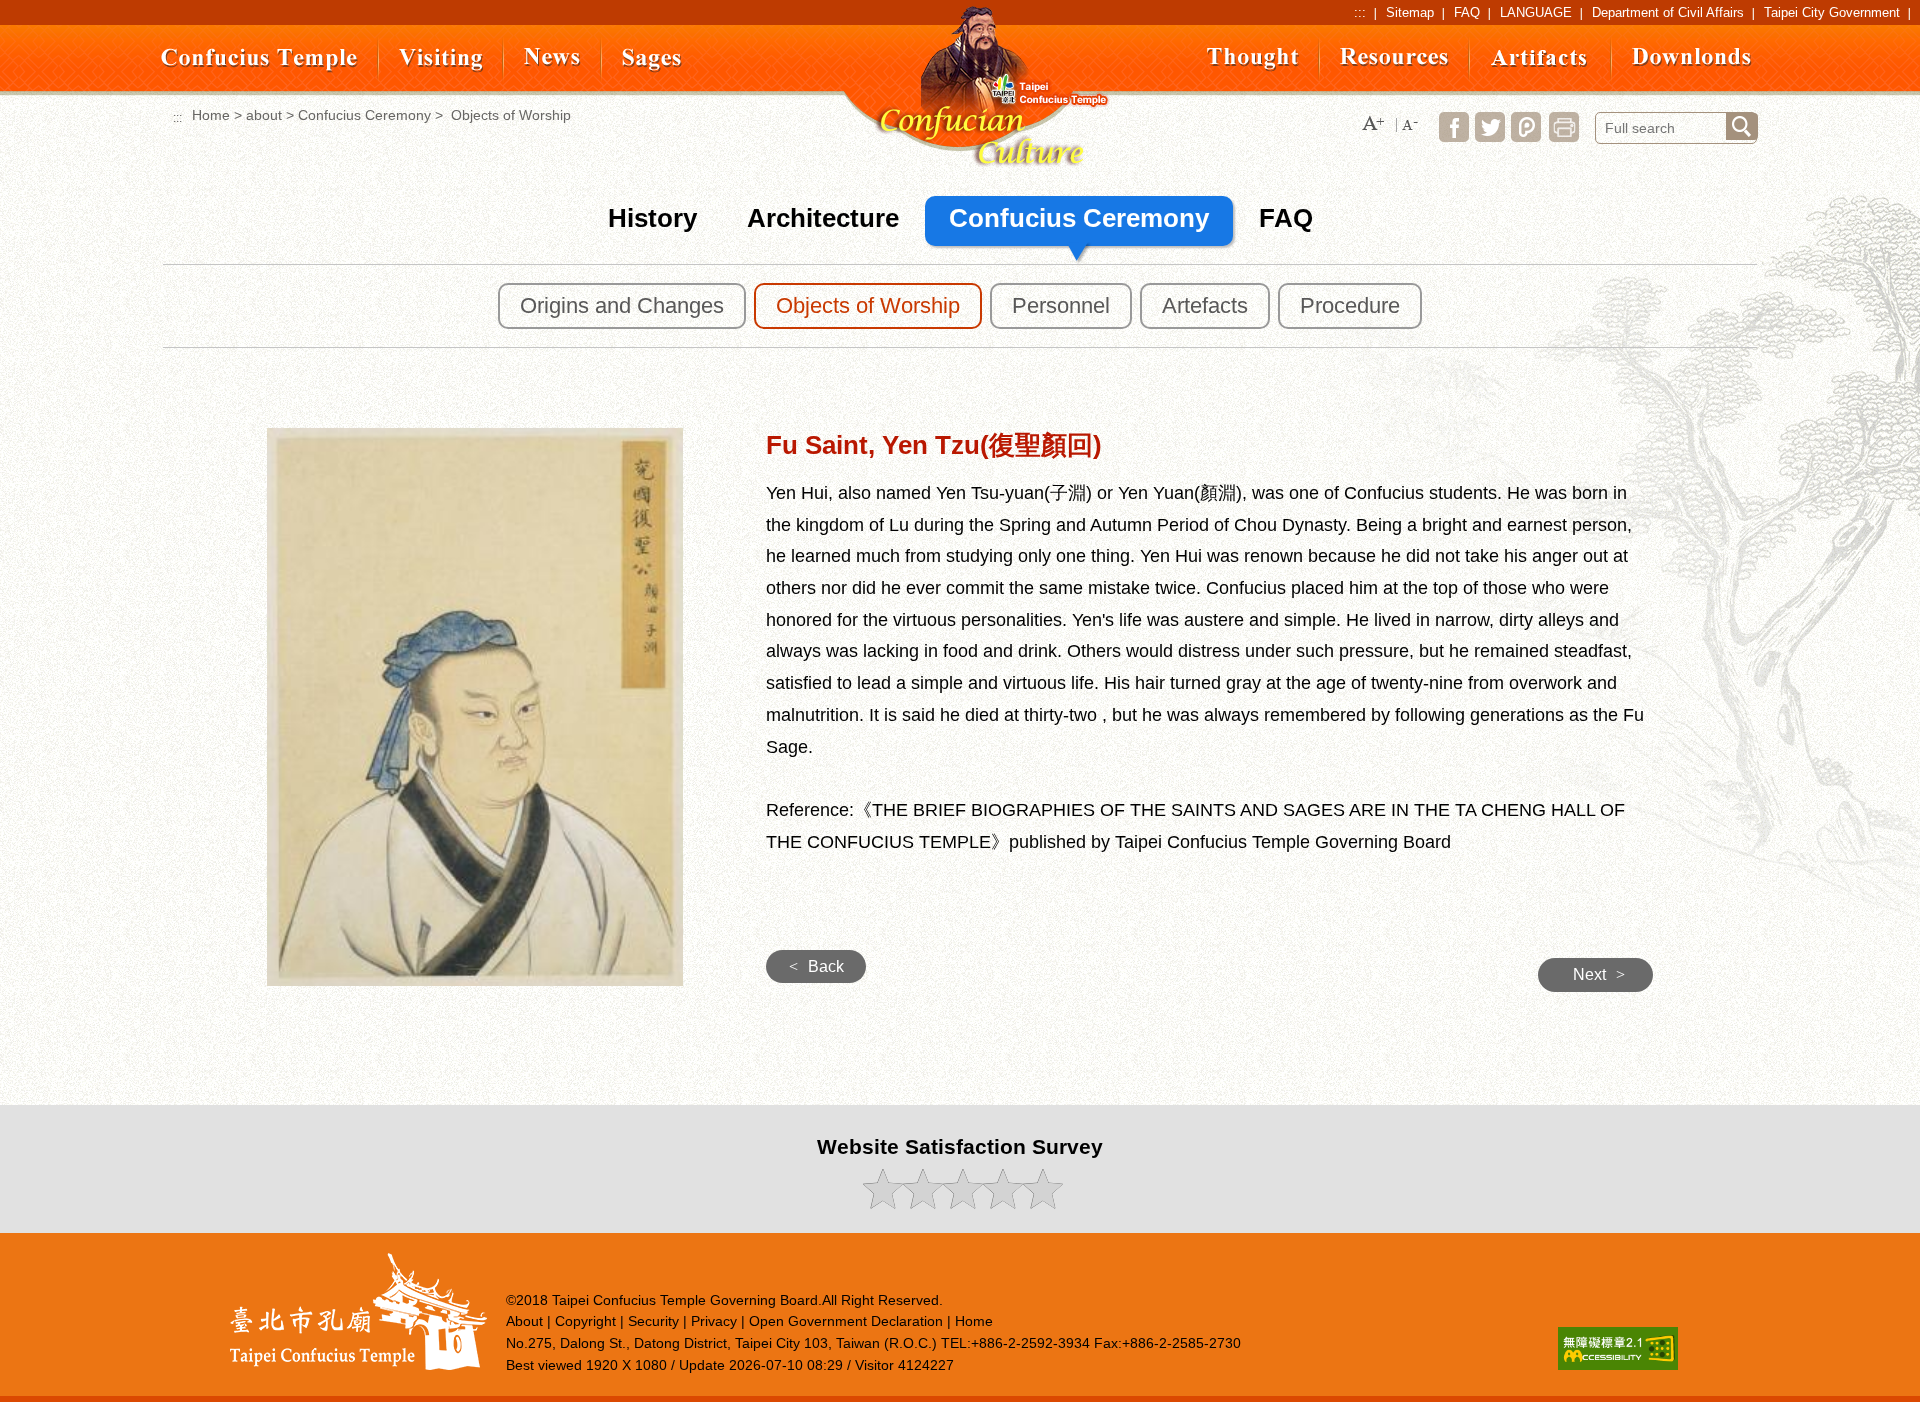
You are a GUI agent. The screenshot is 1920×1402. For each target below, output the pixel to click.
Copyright (585, 1321)
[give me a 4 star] (1001, 1203)
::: (1360, 12)
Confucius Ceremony (364, 115)
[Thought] (1253, 66)
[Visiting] (441, 67)
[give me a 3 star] (961, 1203)
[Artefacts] (1540, 62)
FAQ (1467, 12)
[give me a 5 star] (1041, 1203)
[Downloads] (1692, 61)
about (264, 115)
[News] (552, 61)
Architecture (823, 218)
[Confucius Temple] (259, 67)
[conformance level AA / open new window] (1618, 1364)
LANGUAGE (1536, 12)
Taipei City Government (1832, 12)
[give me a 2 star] (921, 1203)
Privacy (714, 1321)
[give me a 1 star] (881, 1203)
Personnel (1061, 305)
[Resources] (1394, 61)
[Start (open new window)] (1742, 126)
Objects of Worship (868, 305)
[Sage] (652, 67)
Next (1599, 974)
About (524, 1321)
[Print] (1564, 136)
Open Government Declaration (846, 1321)
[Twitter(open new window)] (1490, 136)
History (652, 218)
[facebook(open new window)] (1454, 136)
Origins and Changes (622, 305)
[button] (1373, 124)
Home (211, 115)
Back (816, 966)
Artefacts (1205, 305)
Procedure (1350, 305)
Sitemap (1410, 12)
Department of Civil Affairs (1668, 12)
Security (653, 1321)
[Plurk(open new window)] (1526, 136)
